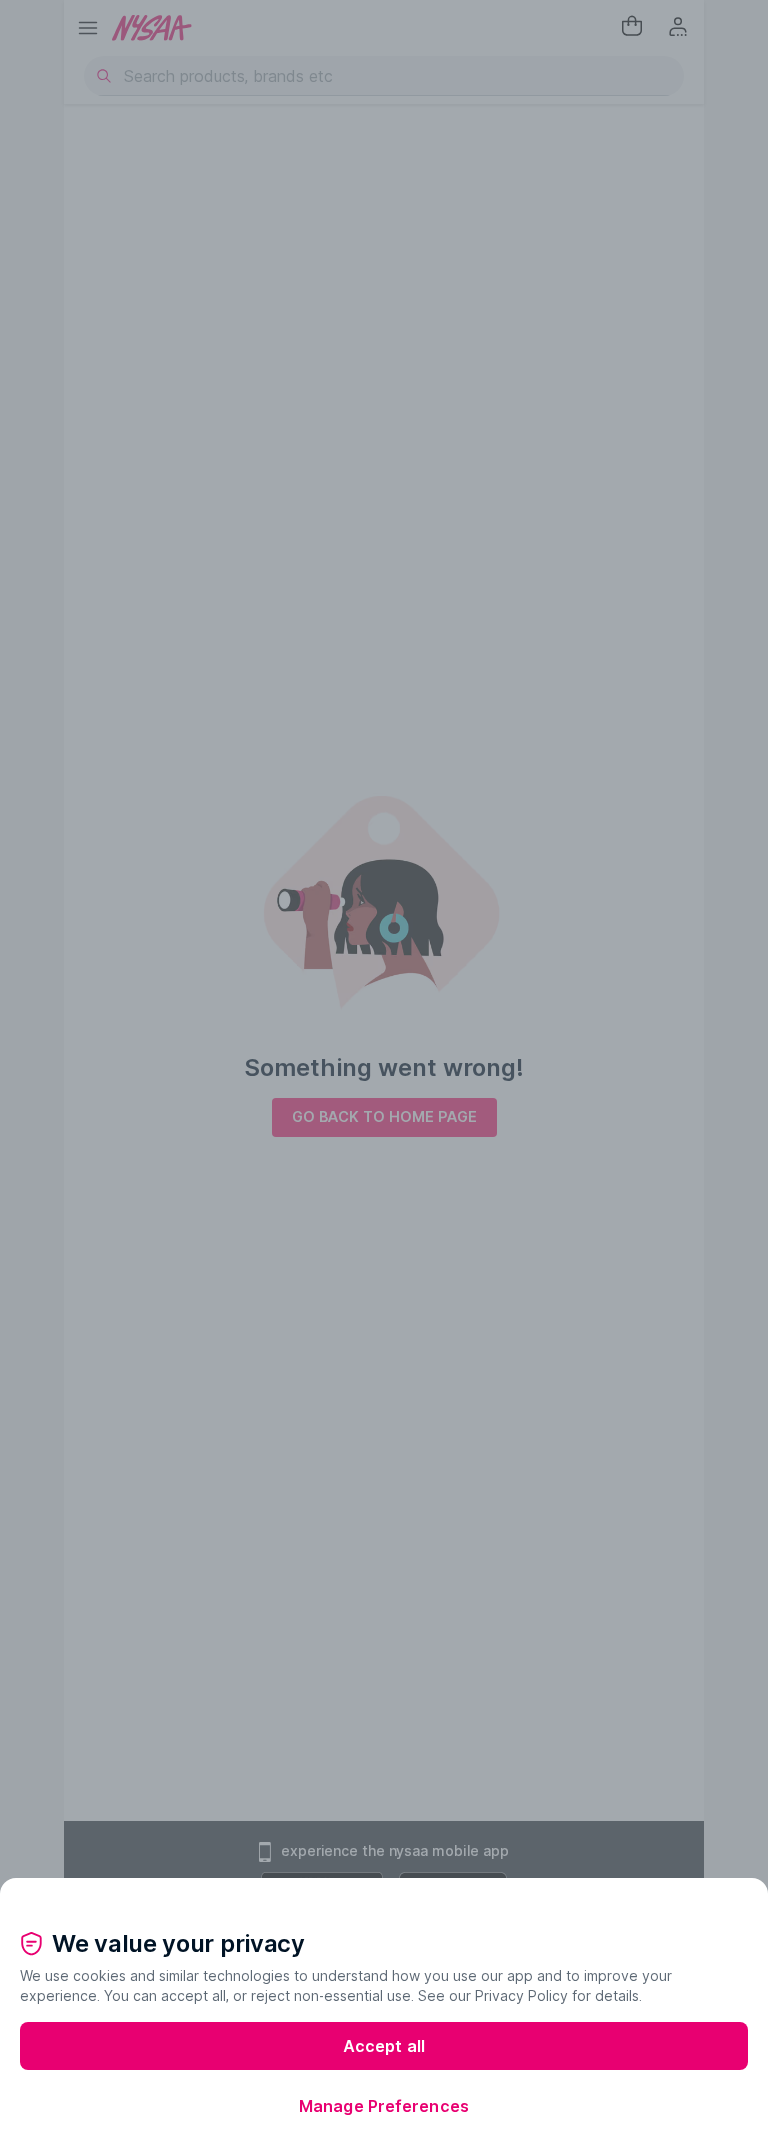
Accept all (384, 2046)
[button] (384, 1894)
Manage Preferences (384, 2106)
